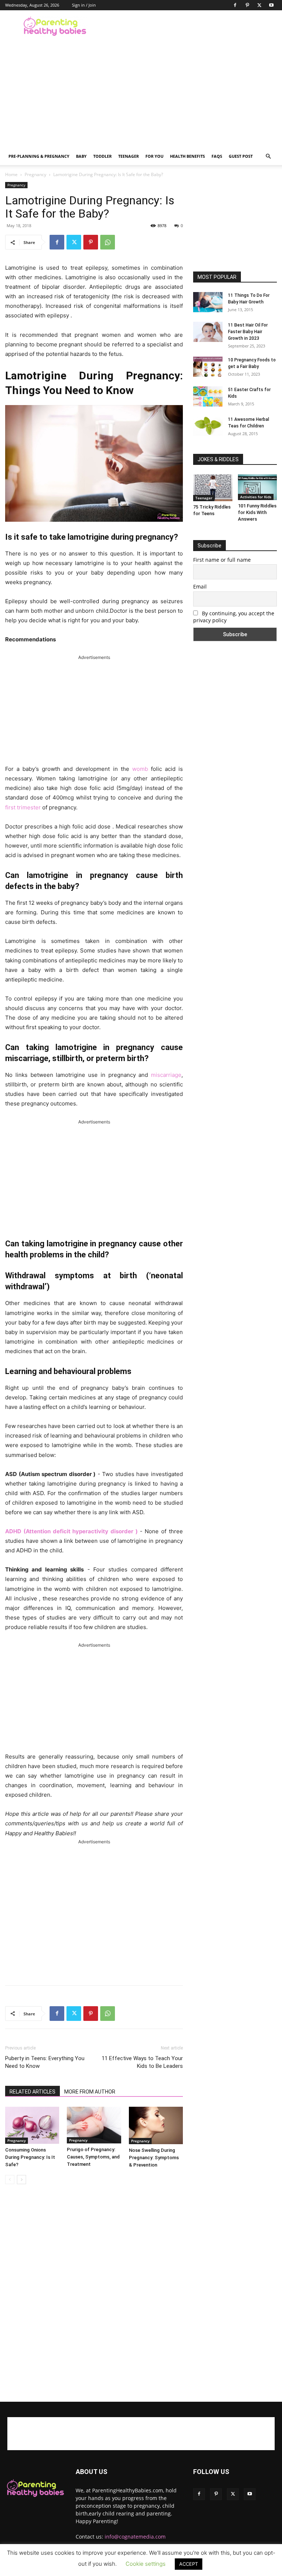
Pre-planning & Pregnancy (39, 156)
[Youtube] (271, 5)
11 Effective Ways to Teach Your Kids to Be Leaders (142, 2062)
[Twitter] (259, 5)
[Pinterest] (247, 5)
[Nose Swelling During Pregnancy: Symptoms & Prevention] (156, 2125)
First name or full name (222, 560)
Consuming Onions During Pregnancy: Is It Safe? (30, 2157)
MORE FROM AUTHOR (90, 2092)
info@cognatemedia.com (135, 2537)
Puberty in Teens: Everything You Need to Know (45, 2062)
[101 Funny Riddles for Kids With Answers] (258, 487)
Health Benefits (187, 156)
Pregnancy (35, 174)
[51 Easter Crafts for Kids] (208, 396)
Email (200, 586)
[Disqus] (94, 2293)
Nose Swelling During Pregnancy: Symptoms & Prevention (154, 2158)
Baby (81, 156)
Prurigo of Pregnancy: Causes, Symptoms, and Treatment (93, 2157)
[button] (268, 156)
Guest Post (241, 156)
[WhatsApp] (108, 242)
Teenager (129, 156)
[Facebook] (235, 5)
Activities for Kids (256, 497)
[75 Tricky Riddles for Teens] (213, 488)
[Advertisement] (191, 26)
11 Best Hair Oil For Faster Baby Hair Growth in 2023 (248, 332)
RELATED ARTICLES (32, 2092)
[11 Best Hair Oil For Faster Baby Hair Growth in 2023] (208, 332)
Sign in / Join (84, 5)
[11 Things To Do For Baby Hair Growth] (208, 302)
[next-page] (21, 2180)
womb (140, 769)
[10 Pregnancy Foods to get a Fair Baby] (208, 367)
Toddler (102, 156)
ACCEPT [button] (189, 2564)
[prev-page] (10, 2180)
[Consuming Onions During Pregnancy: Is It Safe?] (32, 2125)
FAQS (217, 156)
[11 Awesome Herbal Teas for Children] (208, 426)
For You (154, 156)
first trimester (23, 807)
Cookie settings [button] (146, 2564)
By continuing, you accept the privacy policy (234, 617)
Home (11, 174)
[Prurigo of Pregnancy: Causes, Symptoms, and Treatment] (94, 2125)
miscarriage (166, 1075)
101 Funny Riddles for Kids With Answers (257, 512)
